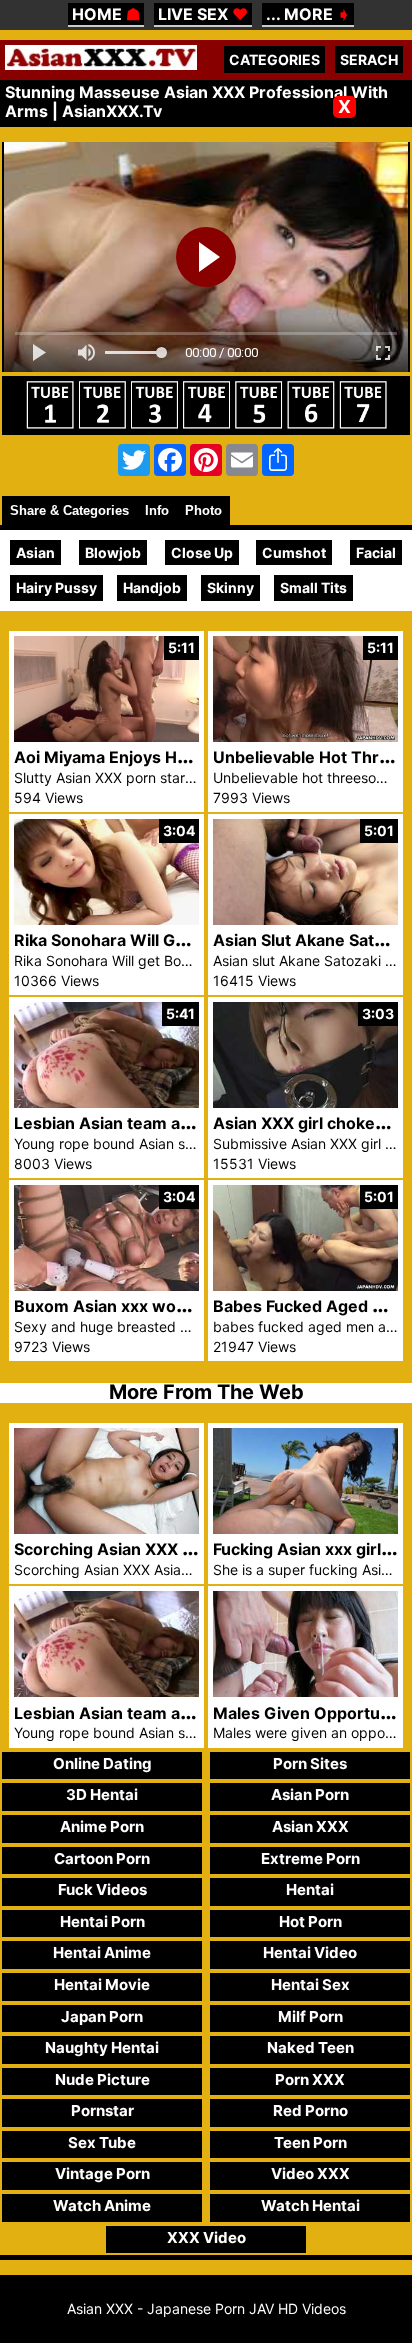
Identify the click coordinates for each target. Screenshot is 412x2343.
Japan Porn (102, 2016)
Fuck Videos (102, 1889)
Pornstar (102, 2110)
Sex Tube (102, 2142)
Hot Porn (310, 1921)
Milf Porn (310, 2016)
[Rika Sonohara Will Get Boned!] (106, 919)
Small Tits (313, 587)
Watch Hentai (310, 2205)
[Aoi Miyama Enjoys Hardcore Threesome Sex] (106, 736)
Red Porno (310, 2110)
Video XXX (310, 2173)
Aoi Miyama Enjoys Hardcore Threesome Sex (191, 757)
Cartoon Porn (102, 1858)
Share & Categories (69, 510)
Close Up (202, 552)
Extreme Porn (310, 1858)
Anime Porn (102, 1826)
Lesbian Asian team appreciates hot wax (172, 1123)
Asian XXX (310, 1826)
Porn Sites (310, 1763)
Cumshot (294, 552)
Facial (376, 552)
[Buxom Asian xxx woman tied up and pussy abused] (106, 1285)
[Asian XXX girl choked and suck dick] (305, 1102)
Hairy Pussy (56, 587)
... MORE (308, 14)
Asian (35, 552)
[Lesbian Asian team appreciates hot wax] (106, 1102)
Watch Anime (102, 2205)
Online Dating (102, 1763)
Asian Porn (310, 1794)
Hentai (310, 1889)
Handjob (152, 587)
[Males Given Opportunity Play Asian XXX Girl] (305, 1691)
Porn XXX (310, 2079)
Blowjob (113, 552)
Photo (203, 510)
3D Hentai (102, 1794)
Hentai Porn (102, 1921)
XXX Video (206, 2237)
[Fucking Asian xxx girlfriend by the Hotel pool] (305, 1528)
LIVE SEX (203, 14)
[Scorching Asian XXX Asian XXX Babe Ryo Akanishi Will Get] (106, 1528)
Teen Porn (310, 2142)
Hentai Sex (310, 1984)
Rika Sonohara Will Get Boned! (132, 940)
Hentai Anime (102, 1952)
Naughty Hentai (102, 2047)
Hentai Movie (102, 1984)
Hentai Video (310, 1952)
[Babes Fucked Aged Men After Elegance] (305, 1285)
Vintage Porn (102, 2173)
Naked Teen (310, 2047)
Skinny (230, 587)
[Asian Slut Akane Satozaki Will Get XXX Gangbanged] (305, 919)
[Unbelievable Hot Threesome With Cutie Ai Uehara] (305, 736)
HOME (106, 14)
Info (157, 510)
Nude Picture (102, 2079)
